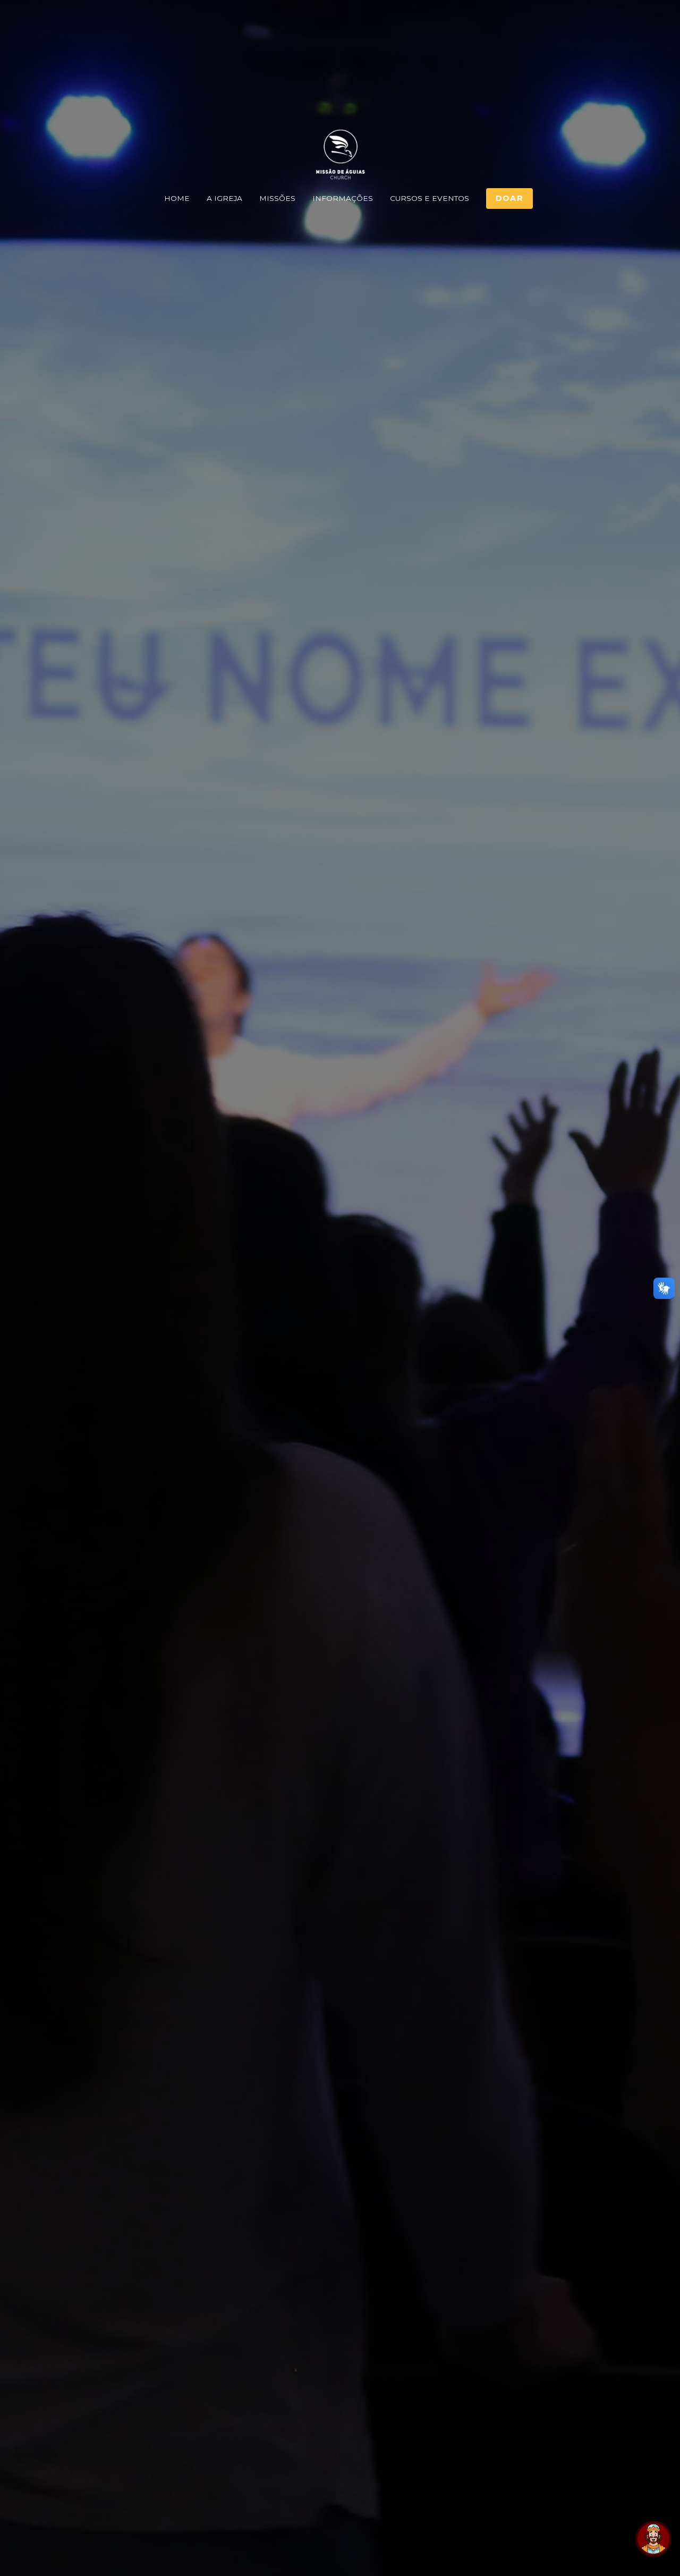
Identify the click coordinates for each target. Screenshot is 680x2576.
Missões (277, 198)
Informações (343, 198)
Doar (509, 198)
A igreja (224, 198)
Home (177, 198)
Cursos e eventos (430, 198)
